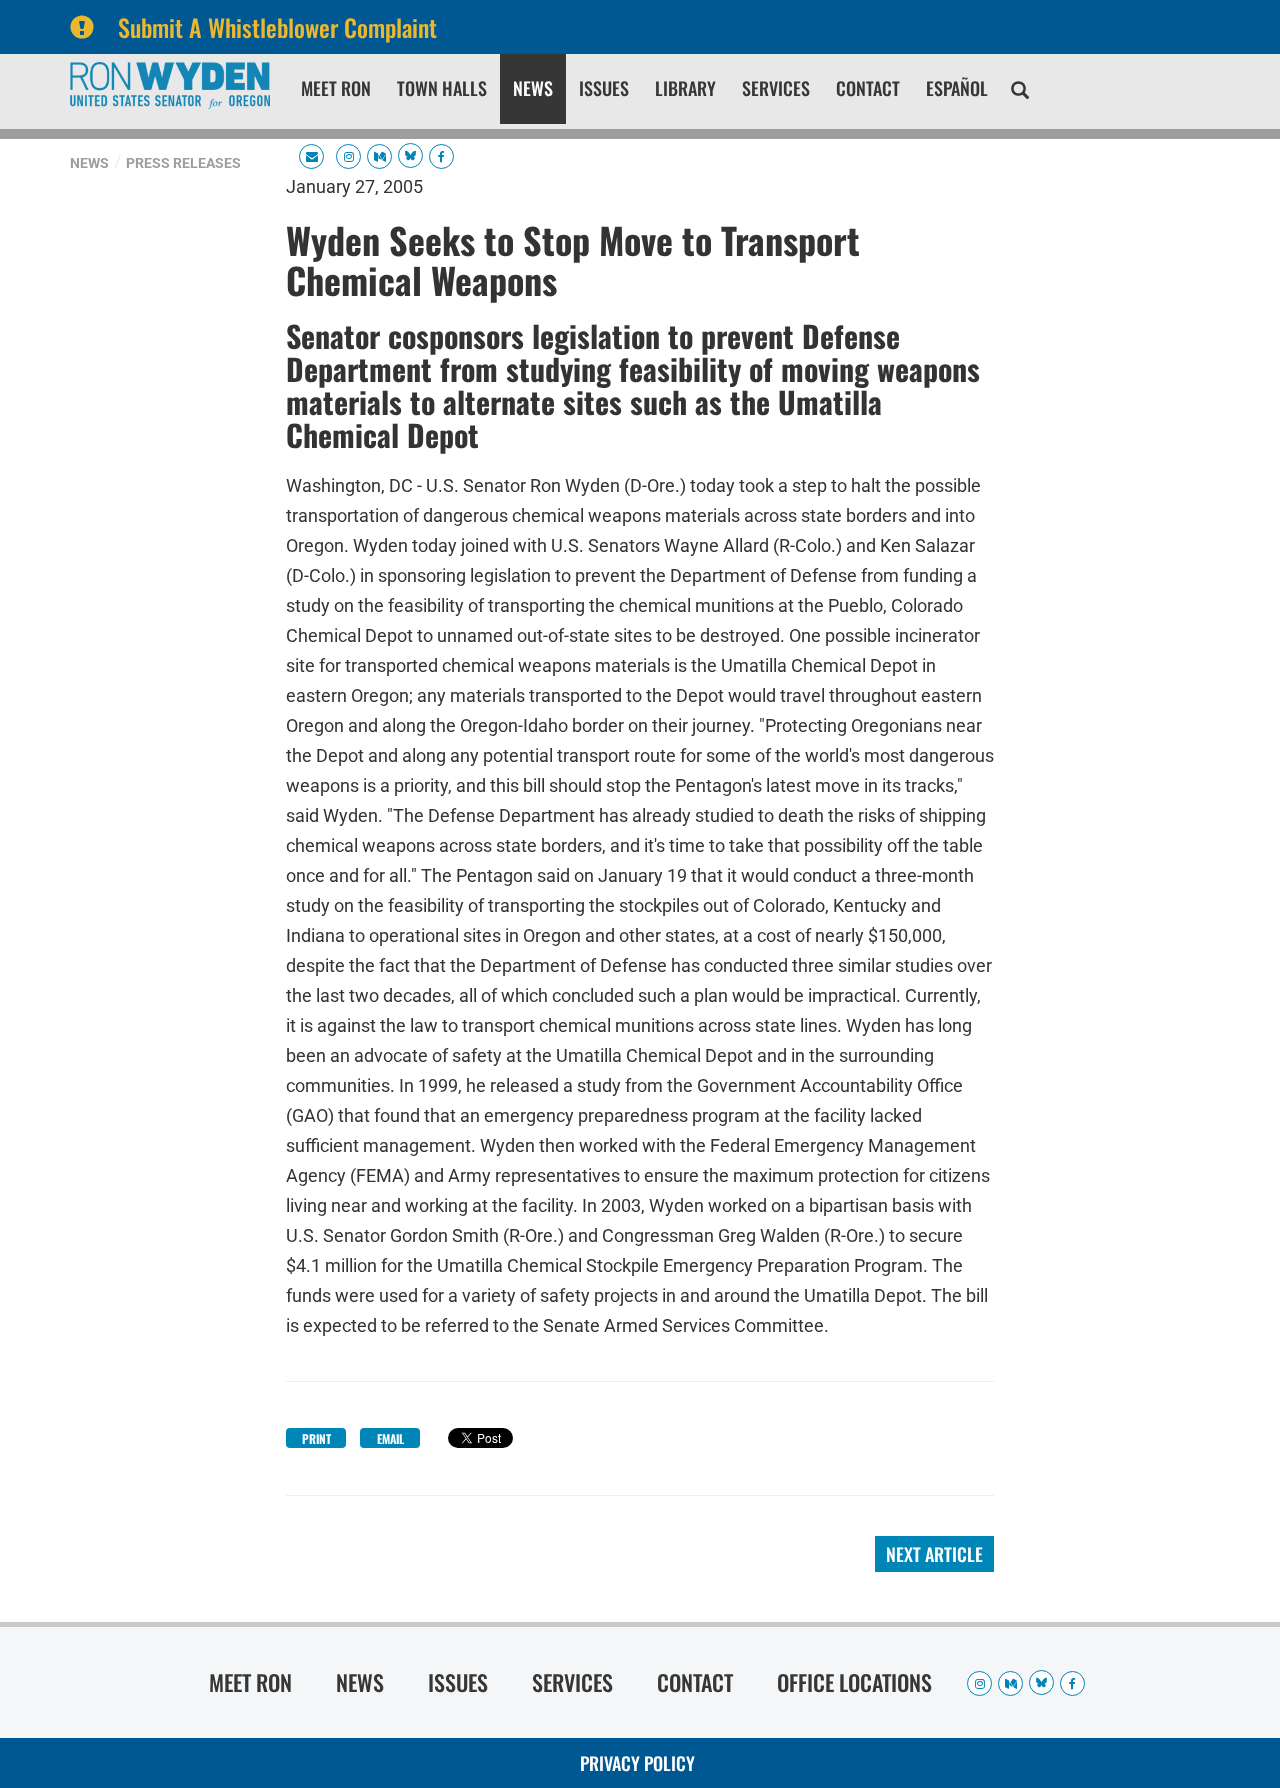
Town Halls (442, 88)
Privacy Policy (637, 1763)
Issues (604, 88)
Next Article (934, 1554)
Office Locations (854, 1682)
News (533, 88)
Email (390, 1438)
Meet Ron (336, 88)
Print (316, 1438)
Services (776, 88)
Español (957, 88)
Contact (868, 88)
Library (685, 88)
